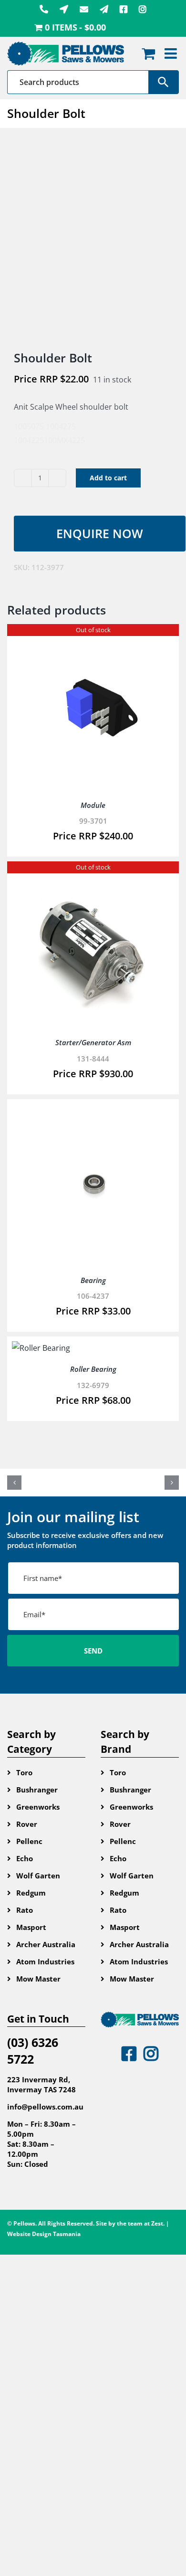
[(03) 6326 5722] (44, 9)
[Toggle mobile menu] (172, 53)
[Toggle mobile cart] (148, 53)
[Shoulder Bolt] (93, 240)
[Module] (93, 636)
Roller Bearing (93, 1369)
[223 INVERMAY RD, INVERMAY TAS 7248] (64, 9)
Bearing (93, 1280)
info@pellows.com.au (45, 2107)
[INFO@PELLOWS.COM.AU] (84, 9)
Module (93, 805)
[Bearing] (93, 1111)
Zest (157, 2223)
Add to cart (108, 478)
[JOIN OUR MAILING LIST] (104, 9)
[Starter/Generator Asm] (93, 873)
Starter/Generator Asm (93, 1042)
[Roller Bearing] (41, 1348)
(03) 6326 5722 (33, 2051)
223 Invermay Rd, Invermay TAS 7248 (41, 2084)
